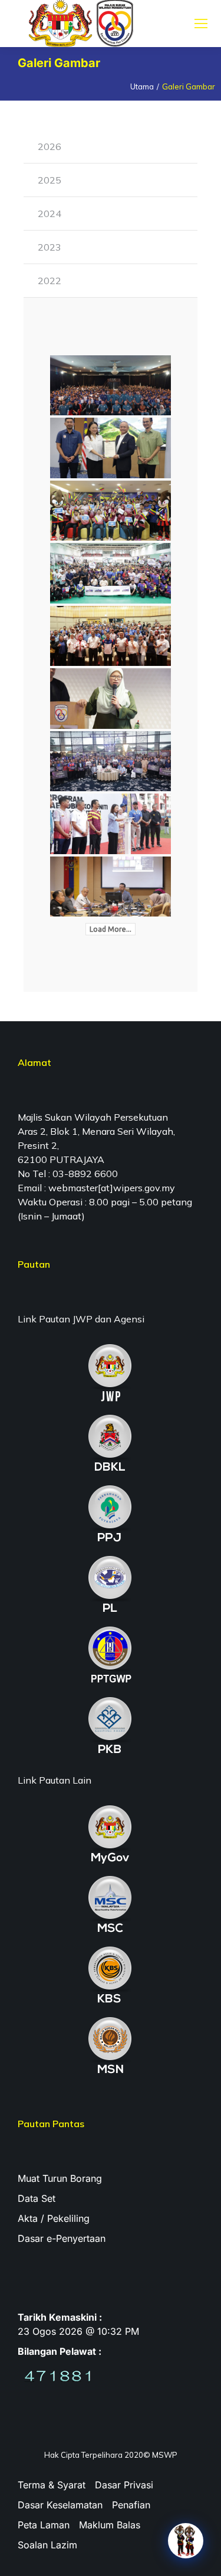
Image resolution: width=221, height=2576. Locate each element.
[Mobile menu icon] (201, 24)
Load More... (111, 929)
